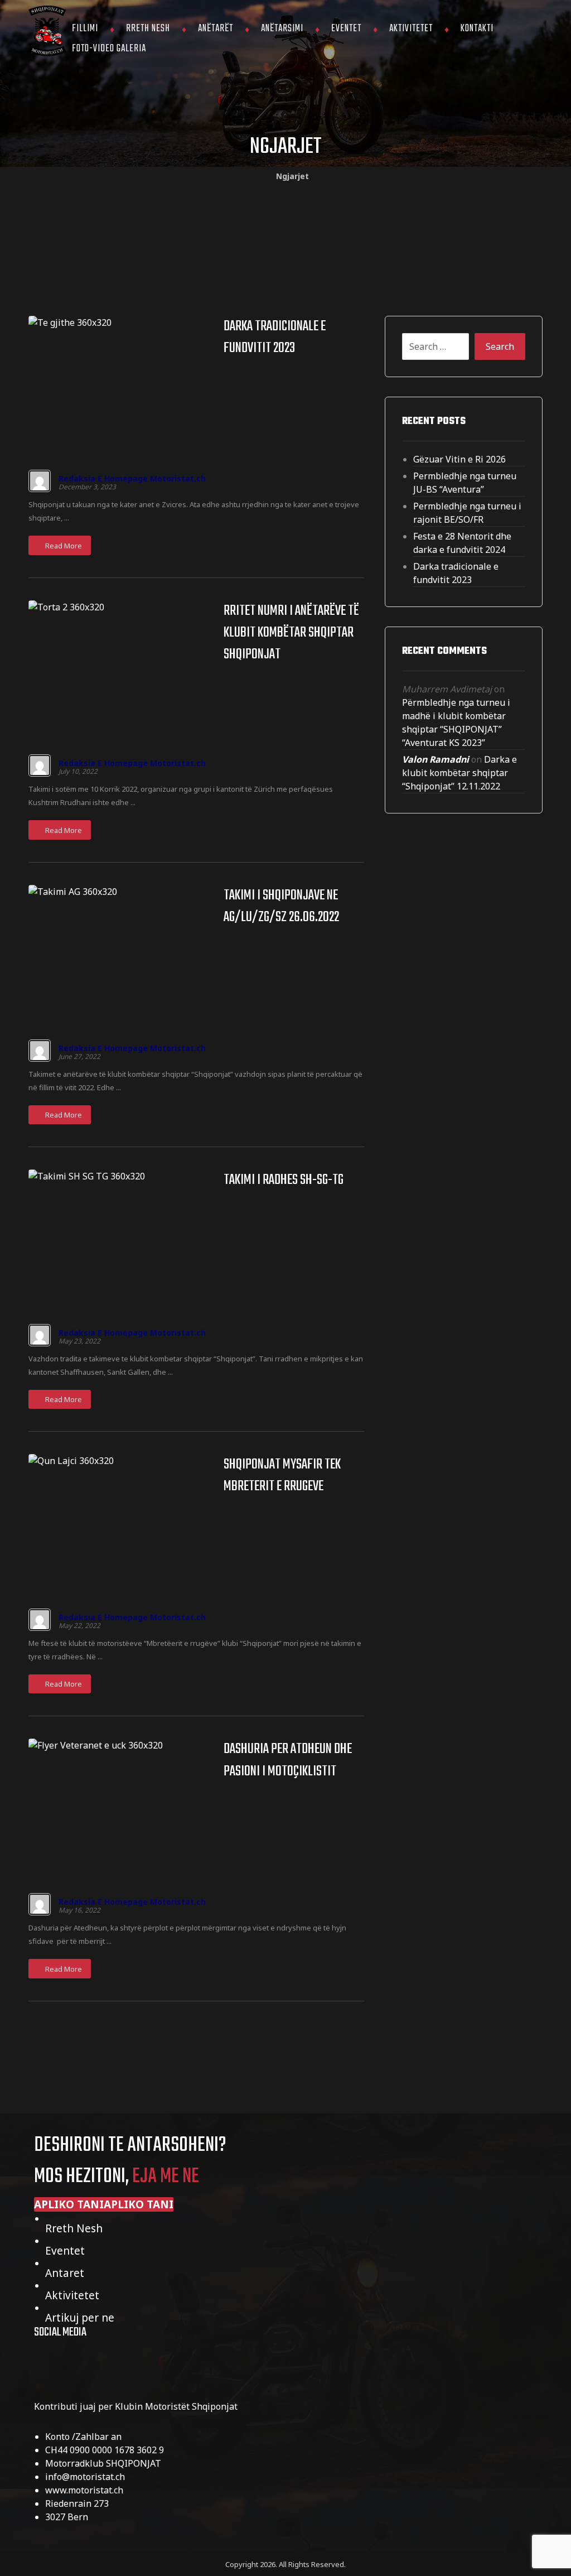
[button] (104, 2204)
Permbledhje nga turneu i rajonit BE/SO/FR (467, 513)
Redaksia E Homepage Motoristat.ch (132, 479)
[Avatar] (40, 481)
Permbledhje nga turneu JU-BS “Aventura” (465, 483)
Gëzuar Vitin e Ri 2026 (459, 459)
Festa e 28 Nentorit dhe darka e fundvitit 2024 (462, 543)
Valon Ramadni (435, 759)
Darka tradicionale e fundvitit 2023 (456, 573)
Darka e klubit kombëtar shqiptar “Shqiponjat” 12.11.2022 (459, 773)
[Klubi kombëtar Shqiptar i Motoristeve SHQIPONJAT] (47, 32)
